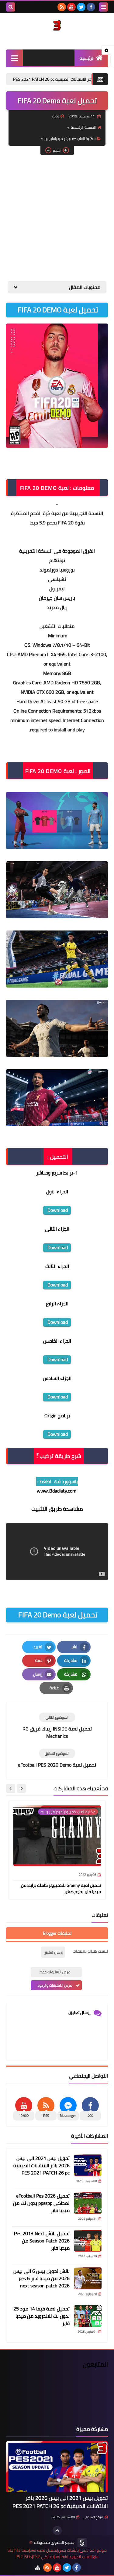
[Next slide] (11, 1788)
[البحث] (11, 7)
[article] (57, 1726)
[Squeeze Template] (82, 2543)
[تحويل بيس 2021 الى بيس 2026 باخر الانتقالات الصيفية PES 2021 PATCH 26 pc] (88, 2165)
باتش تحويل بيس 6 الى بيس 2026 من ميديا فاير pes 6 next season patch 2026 (41, 2278)
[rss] (62, 7)
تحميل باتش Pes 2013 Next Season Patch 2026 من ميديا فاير (42, 2241)
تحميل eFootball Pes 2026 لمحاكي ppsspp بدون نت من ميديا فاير (41, 2203)
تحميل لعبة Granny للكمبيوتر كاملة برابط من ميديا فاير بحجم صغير (61, 1888)
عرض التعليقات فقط (55, 1972)
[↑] (57, 2530)
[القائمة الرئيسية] (14, 58)
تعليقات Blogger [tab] (57, 1933)
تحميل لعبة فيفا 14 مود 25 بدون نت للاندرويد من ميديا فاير (41, 2316)
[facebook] (91, 7)
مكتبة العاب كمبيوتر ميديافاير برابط (68, 139)
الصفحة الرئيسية (83, 127)
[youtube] (71, 7)
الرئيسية (87, 58)
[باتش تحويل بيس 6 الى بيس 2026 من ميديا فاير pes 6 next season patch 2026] (88, 2278)
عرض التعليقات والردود (55, 1985)
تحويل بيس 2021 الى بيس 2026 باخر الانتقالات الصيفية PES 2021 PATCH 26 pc (41, 2165)
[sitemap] (38, 2568)
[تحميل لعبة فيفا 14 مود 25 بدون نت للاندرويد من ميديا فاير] (88, 2316)
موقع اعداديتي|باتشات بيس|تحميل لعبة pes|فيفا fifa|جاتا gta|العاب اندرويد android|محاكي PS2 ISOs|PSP (57, 2554)
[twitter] (81, 7)
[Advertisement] (57, 218)
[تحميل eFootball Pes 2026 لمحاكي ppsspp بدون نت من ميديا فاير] (88, 2203)
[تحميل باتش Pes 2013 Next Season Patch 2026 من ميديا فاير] (88, 2241)
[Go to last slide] (21, 1788)
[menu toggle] (103, 7)
